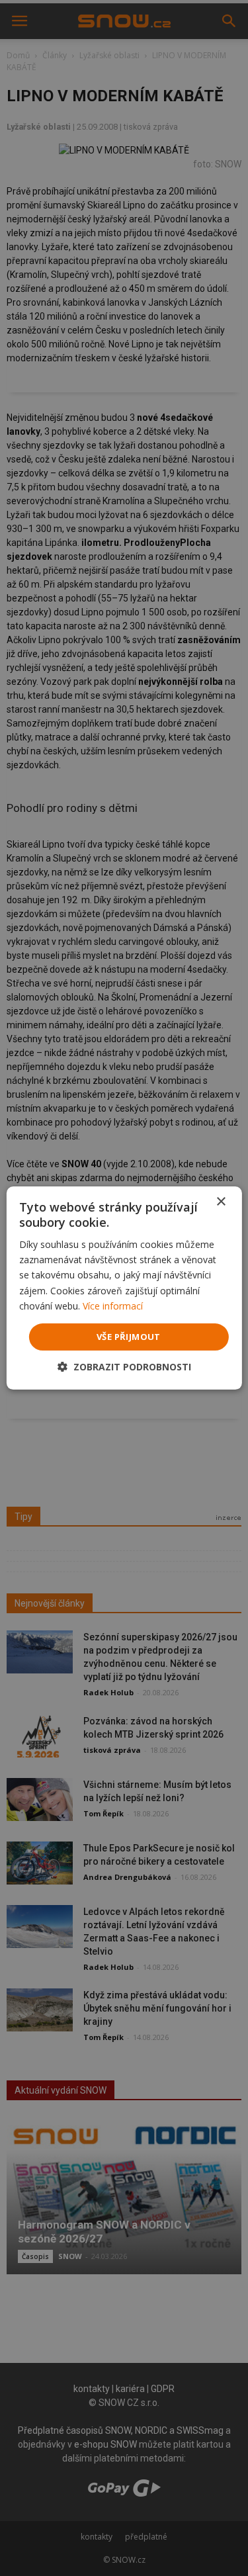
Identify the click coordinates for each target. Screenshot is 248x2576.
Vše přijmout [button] (129, 1337)
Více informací (113, 1306)
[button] (124, 1367)
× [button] (221, 1202)
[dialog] (124, 1288)
